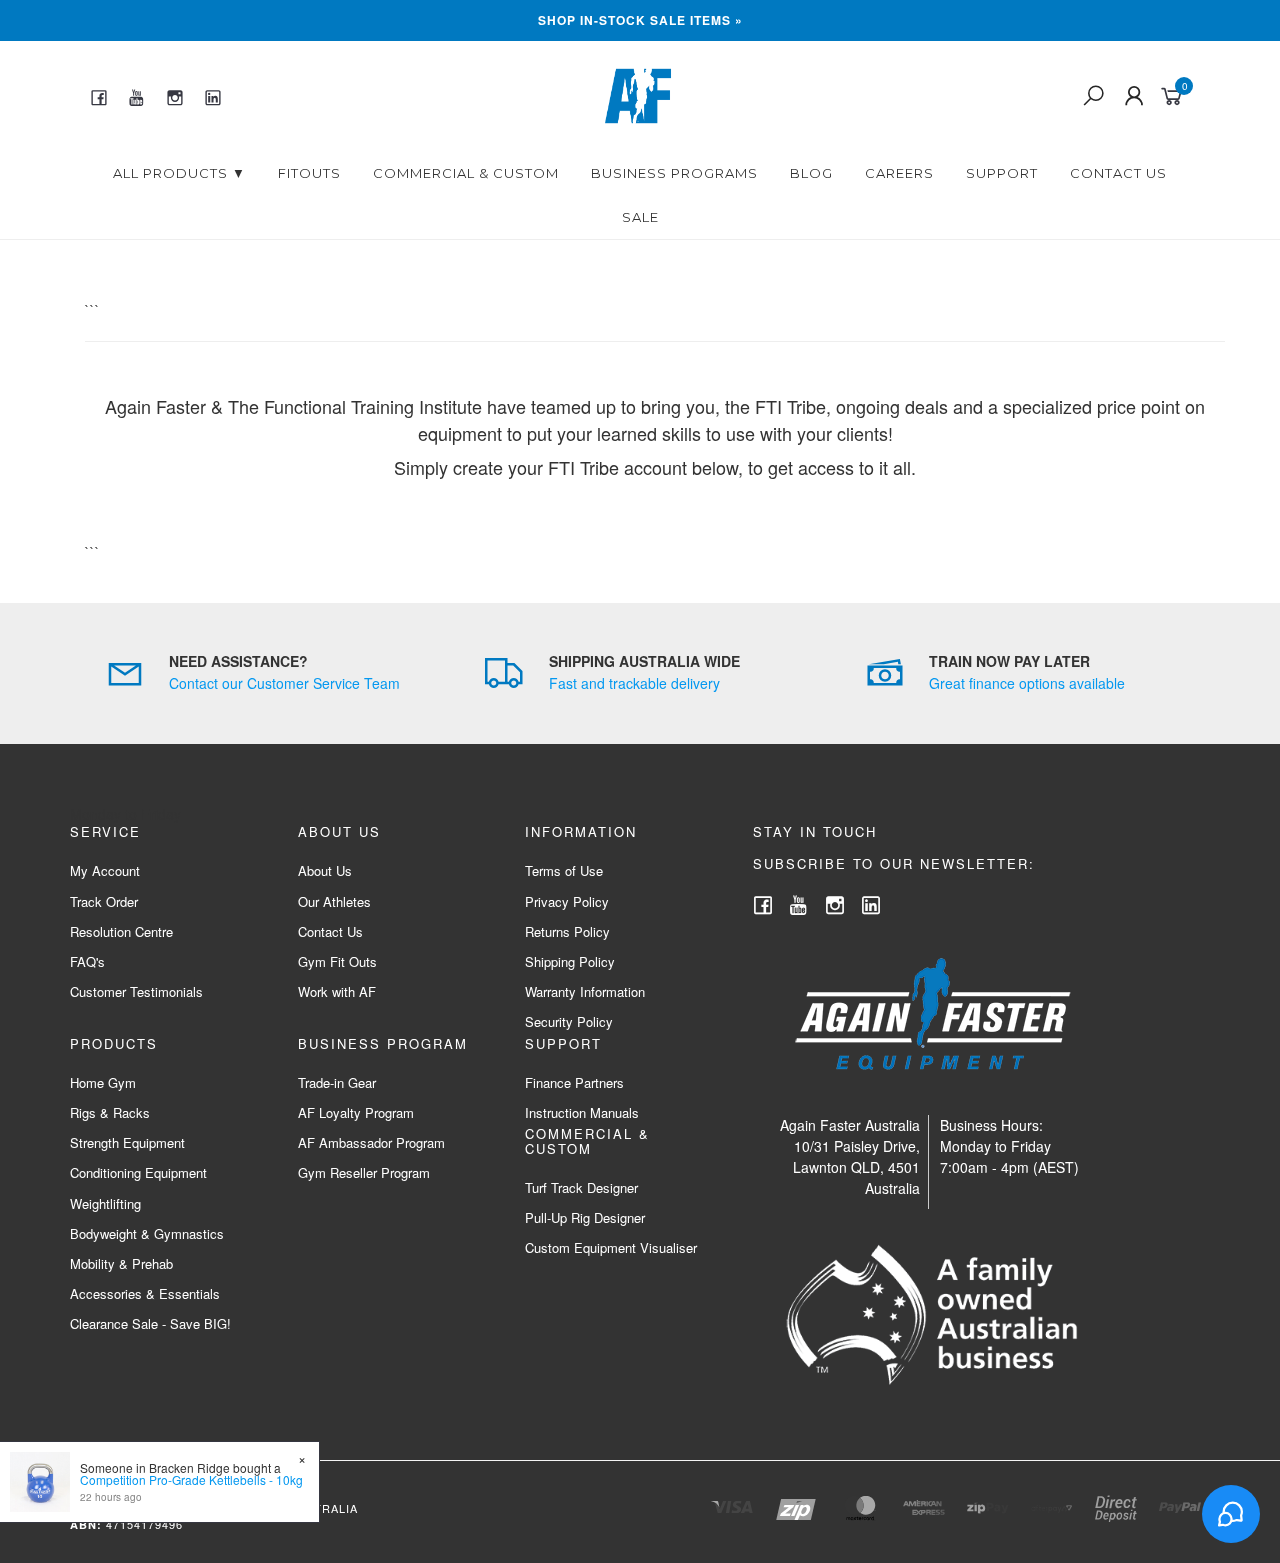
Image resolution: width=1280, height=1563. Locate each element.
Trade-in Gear (337, 1082)
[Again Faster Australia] (638, 94)
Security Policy (569, 1021)
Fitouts (309, 173)
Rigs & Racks (110, 1112)
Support (1002, 173)
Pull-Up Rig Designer (585, 1217)
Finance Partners (574, 1082)
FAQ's (87, 961)
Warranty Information (585, 991)
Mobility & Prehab (121, 1263)
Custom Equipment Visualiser (611, 1247)
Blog (811, 173)
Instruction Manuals (582, 1112)
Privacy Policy (567, 901)
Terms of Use (564, 870)
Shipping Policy (570, 961)
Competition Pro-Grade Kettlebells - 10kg (191, 1479)
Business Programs (674, 173)
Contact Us (1118, 173)
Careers (899, 173)
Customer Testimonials (136, 991)
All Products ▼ (179, 173)
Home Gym (103, 1082)
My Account (105, 870)
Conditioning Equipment (138, 1172)
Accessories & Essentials (145, 1293)
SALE (640, 217)
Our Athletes (334, 901)
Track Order (104, 901)
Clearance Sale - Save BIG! (150, 1323)
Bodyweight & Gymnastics (147, 1233)
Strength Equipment (127, 1142)
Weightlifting (105, 1203)
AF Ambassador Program (371, 1142)
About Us (325, 870)
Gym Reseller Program (364, 1172)
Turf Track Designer (581, 1187)
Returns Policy (567, 931)
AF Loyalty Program (356, 1112)
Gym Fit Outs (337, 961)
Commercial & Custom (466, 173)
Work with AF (337, 991)
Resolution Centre (121, 931)
